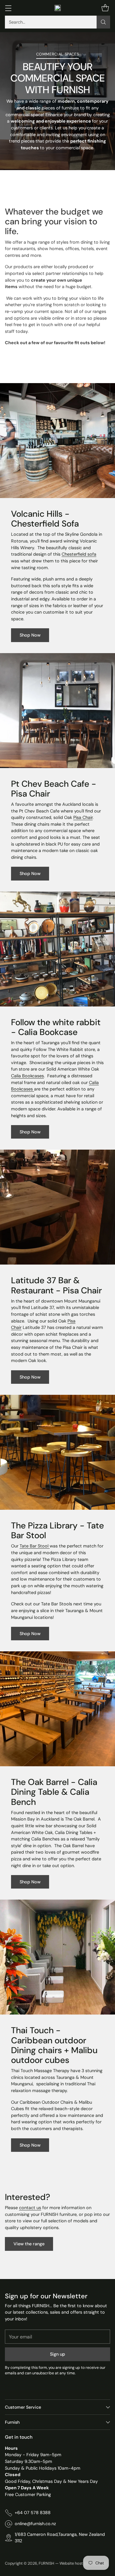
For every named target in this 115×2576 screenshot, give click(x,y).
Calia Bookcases (27, 1076)
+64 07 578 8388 (33, 2513)
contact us (30, 2208)
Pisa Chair (83, 817)
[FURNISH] (58, 8)
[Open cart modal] (105, 8)
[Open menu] (8, 8)
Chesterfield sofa (79, 554)
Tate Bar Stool (35, 1546)
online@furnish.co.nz (35, 2524)
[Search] (103, 22)
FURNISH (46, 2563)
